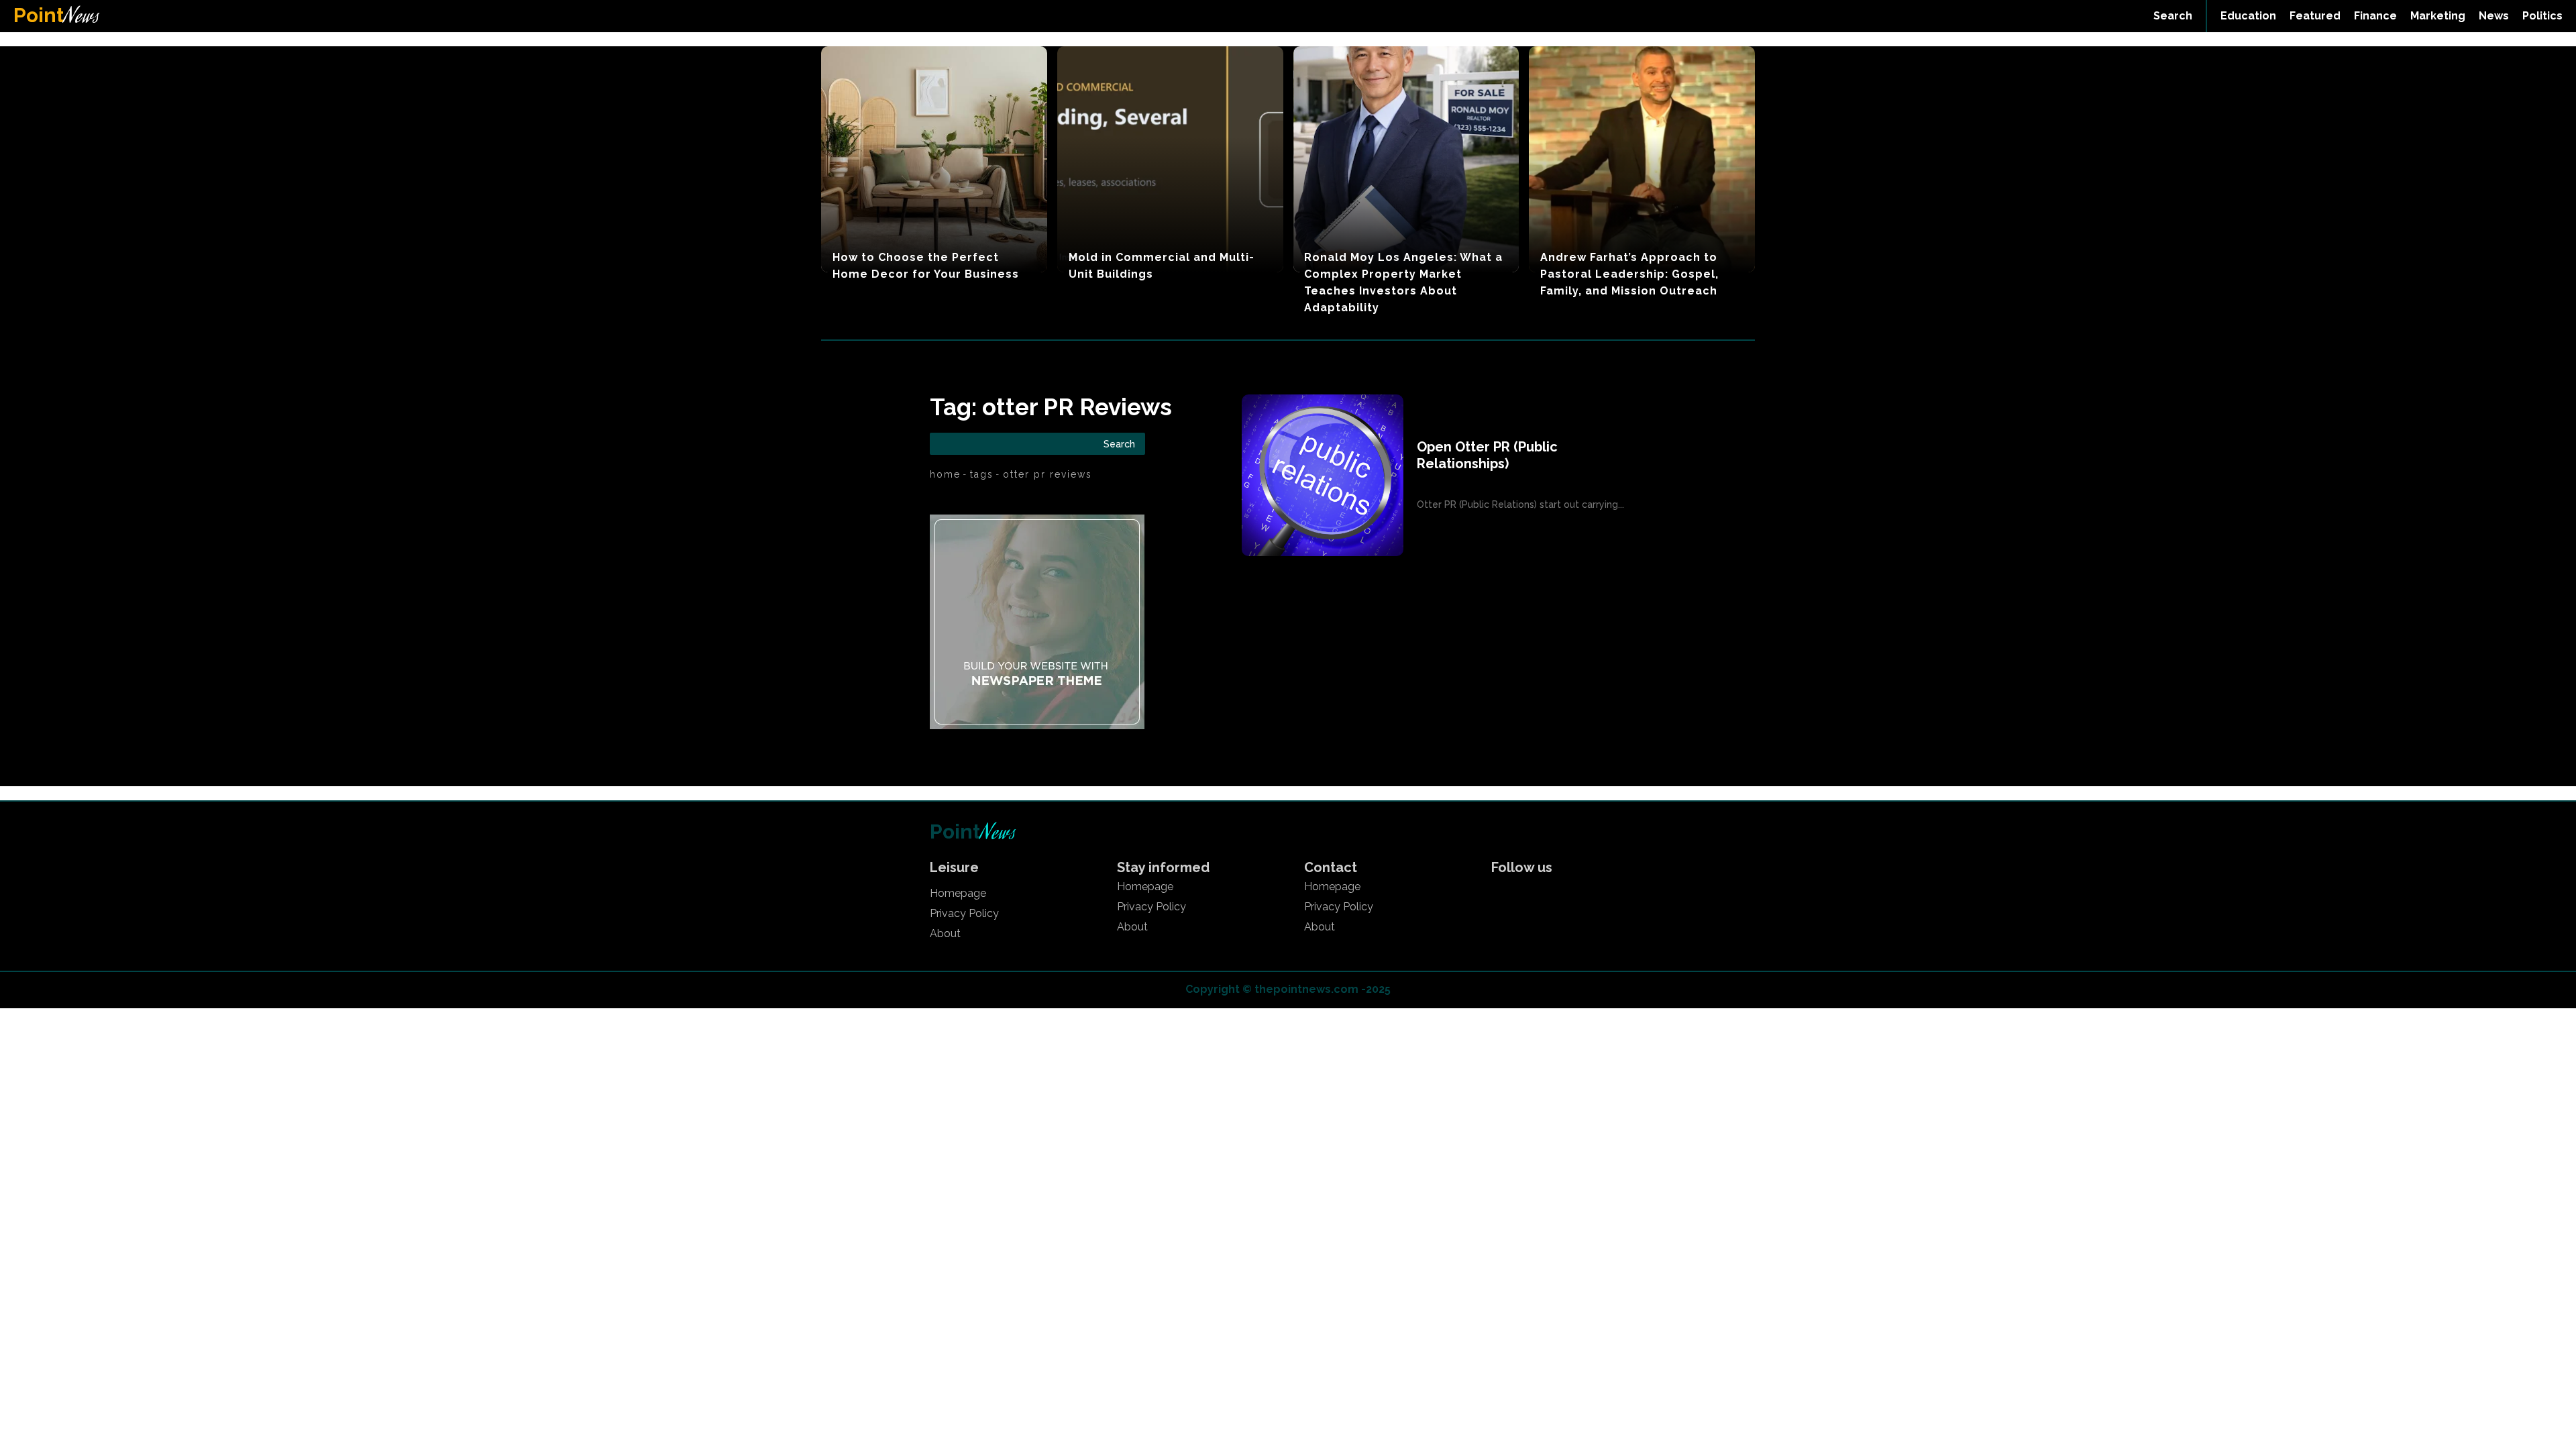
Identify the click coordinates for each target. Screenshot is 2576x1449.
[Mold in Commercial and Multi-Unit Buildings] (1170, 159)
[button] (2173, 16)
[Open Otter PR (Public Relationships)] (1323, 475)
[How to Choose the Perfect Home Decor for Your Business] (934, 159)
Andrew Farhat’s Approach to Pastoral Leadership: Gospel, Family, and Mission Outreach (1629, 274)
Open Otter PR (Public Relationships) (1487, 455)
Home (945, 474)
